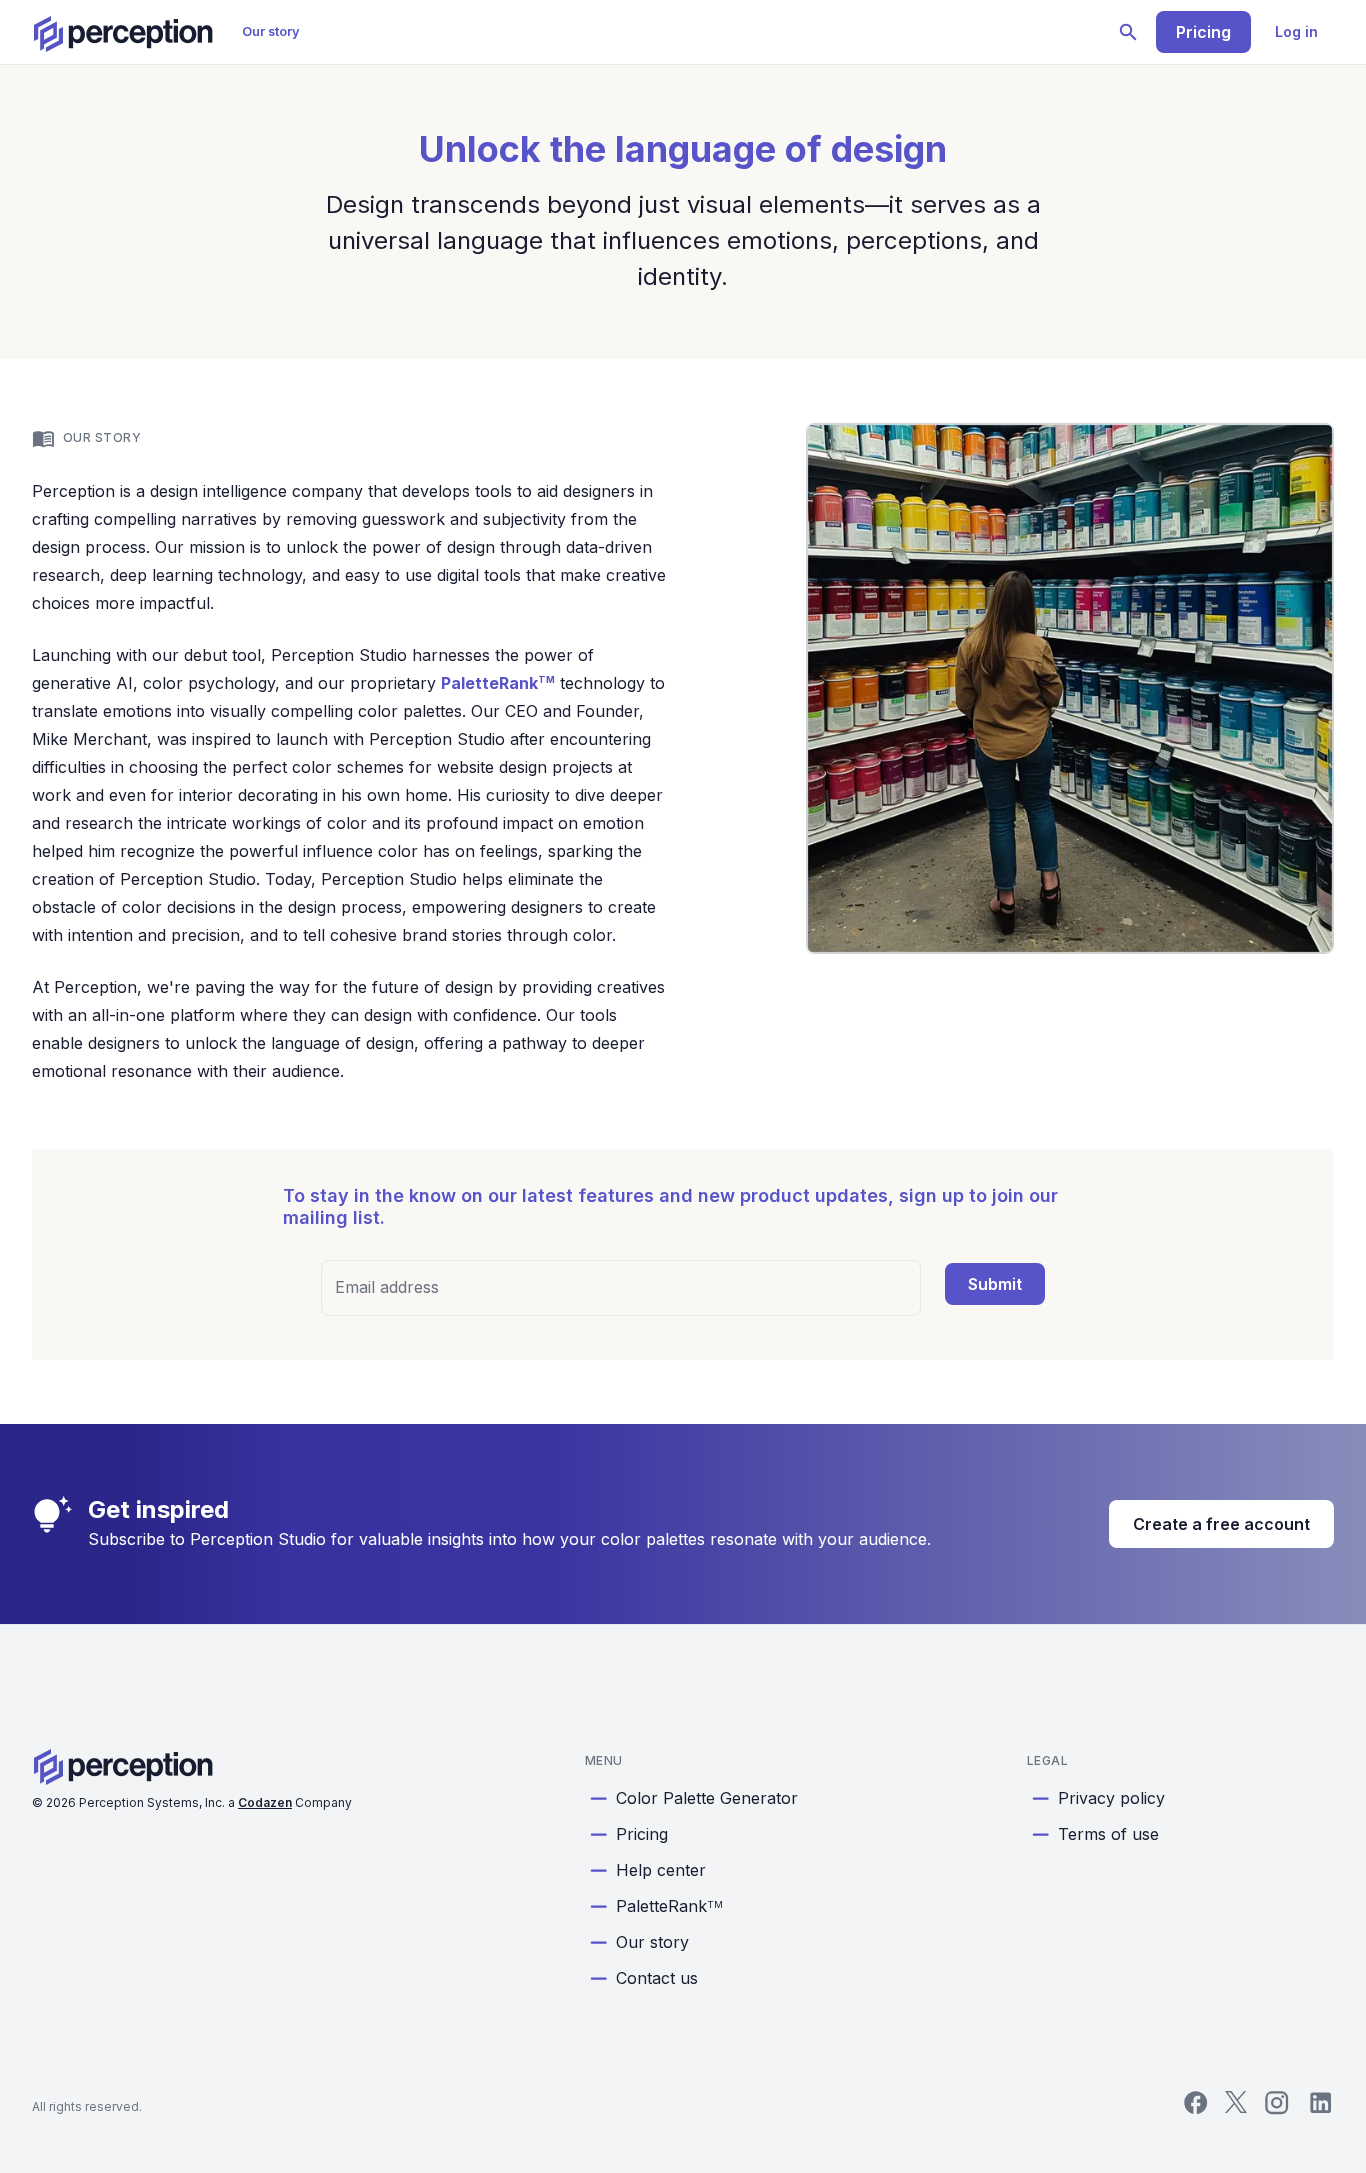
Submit (995, 1284)
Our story (271, 31)
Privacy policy (1111, 1798)
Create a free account (1221, 1524)
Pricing (1203, 32)
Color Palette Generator (707, 1798)
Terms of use (1108, 1834)
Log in (1296, 31)
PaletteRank (498, 683)
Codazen (265, 1802)
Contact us (657, 1978)
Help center (661, 1870)
